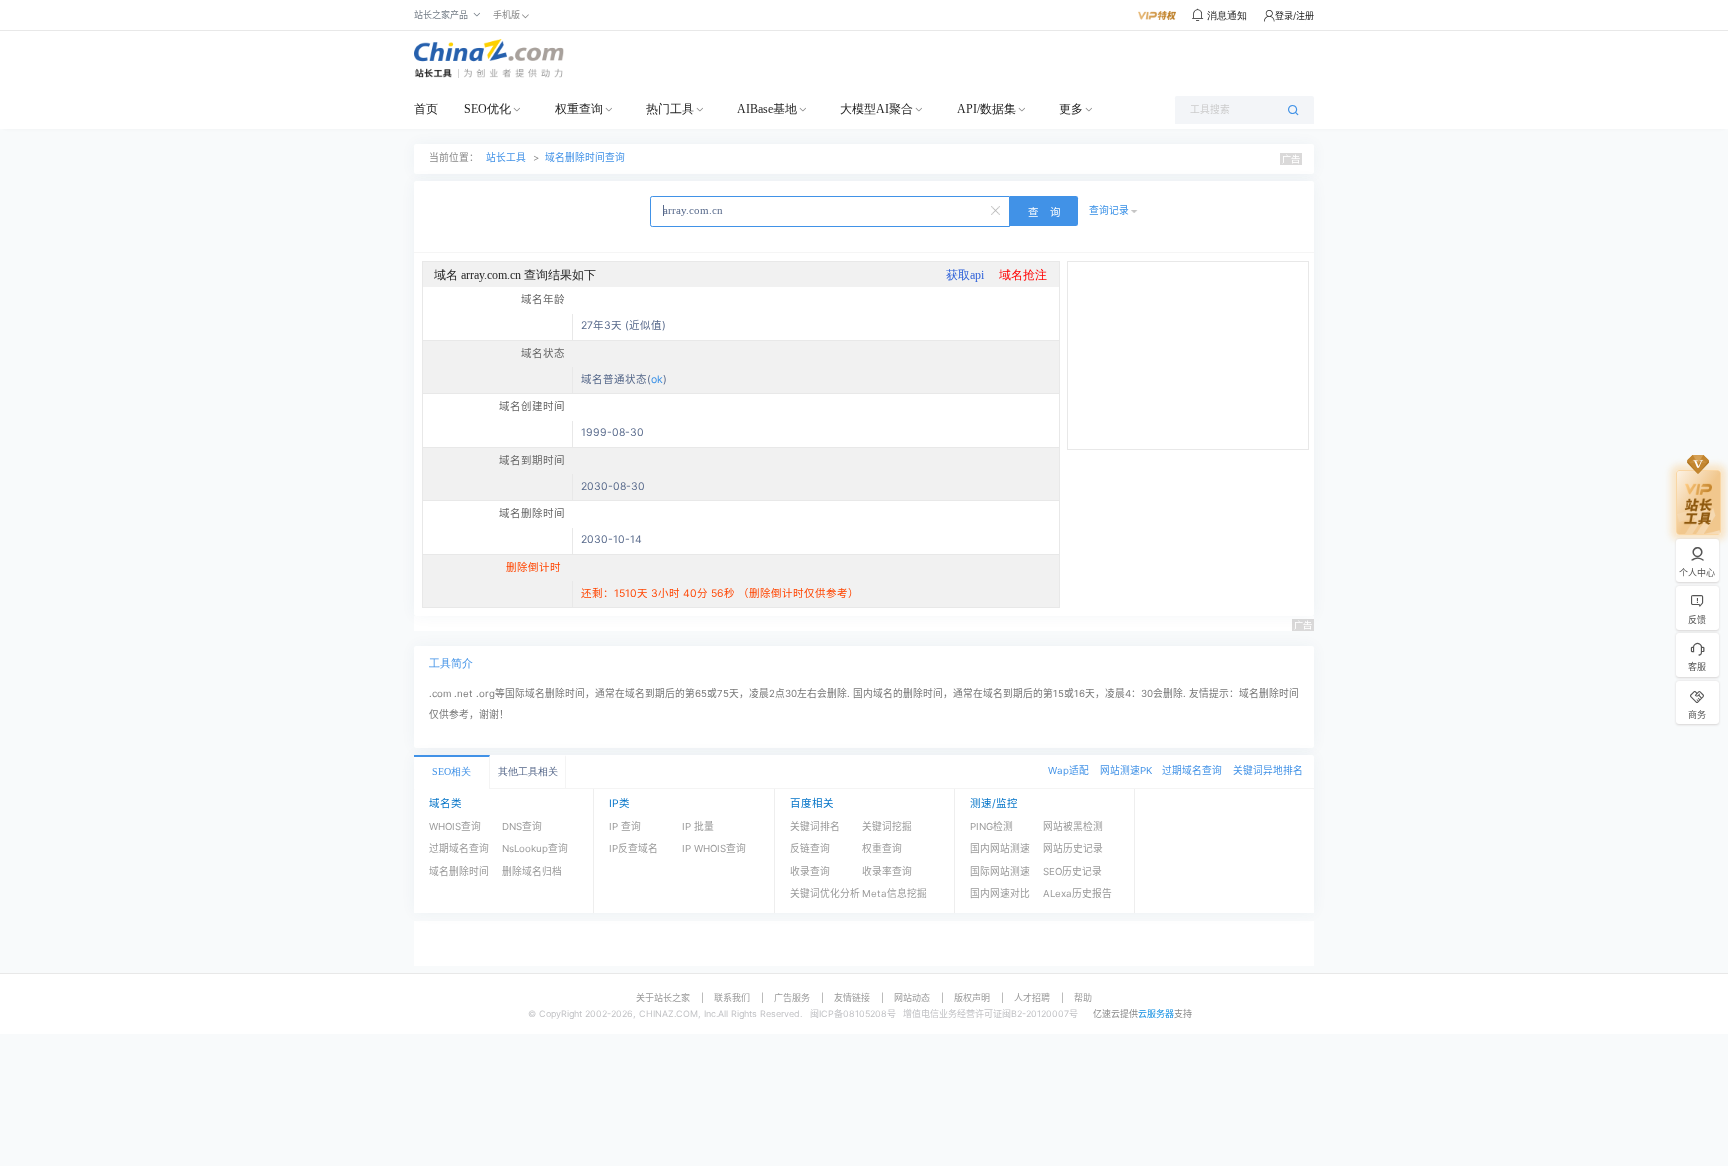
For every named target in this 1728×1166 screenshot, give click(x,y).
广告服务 (792, 997)
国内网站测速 (1000, 848)
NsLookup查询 (535, 848)
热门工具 (670, 109)
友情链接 (852, 997)
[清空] (997, 209)
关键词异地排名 (1268, 770)
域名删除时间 (459, 871)
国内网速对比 (1000, 893)
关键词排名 (815, 826)
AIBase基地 (767, 109)
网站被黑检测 (1073, 826)
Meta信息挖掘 (894, 893)
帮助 (1083, 997)
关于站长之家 (663, 997)
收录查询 (810, 871)
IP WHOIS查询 (714, 848)
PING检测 (991, 826)
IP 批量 (698, 826)
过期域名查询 (1192, 770)
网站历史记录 (1073, 848)
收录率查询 (887, 871)
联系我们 (732, 997)
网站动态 (912, 997)
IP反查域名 (633, 848)
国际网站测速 (1000, 871)
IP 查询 (625, 826)
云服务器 (1156, 1013)
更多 (1071, 109)
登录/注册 (1294, 15)
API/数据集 (986, 109)
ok (657, 379)
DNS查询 (522, 826)
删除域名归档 (532, 871)
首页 (426, 109)
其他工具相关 (528, 771)
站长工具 (506, 157)
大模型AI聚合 (876, 109)
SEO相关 (451, 771)
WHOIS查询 (455, 826)
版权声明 (972, 997)
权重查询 (579, 109)
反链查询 (810, 848)
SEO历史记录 (1072, 871)
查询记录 (1109, 210)
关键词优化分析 (825, 893)
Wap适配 (1068, 770)
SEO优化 (487, 109)
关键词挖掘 (887, 826)
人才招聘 (1032, 997)
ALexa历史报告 (1077, 893)
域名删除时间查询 (585, 157)
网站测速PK (1126, 770)
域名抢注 (1023, 275)
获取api (965, 275)
